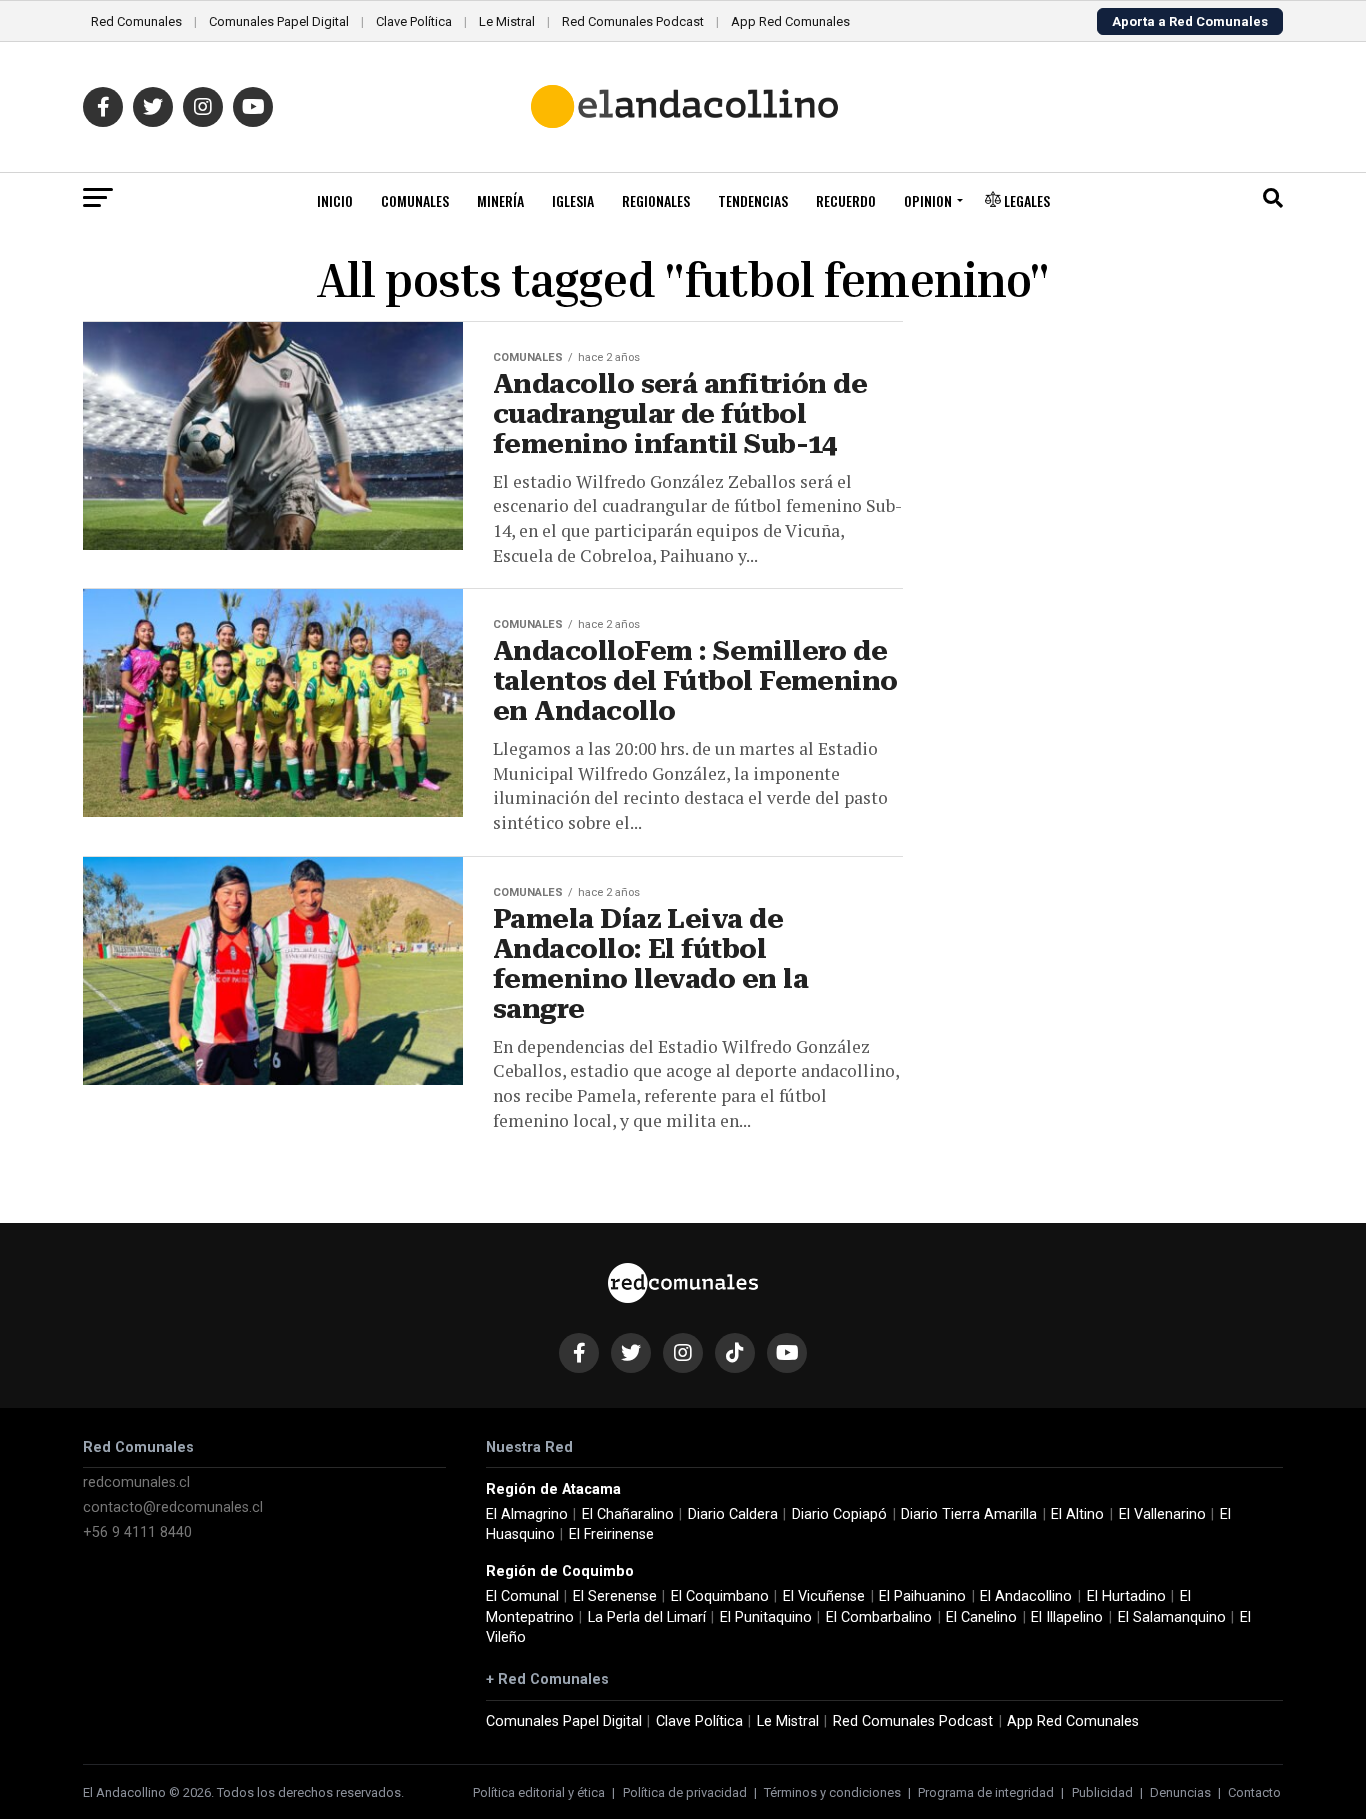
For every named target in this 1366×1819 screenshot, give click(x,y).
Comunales (415, 200)
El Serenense (615, 1596)
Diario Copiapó (839, 1514)
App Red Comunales (790, 21)
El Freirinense (611, 1534)
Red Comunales (136, 21)
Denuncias (1180, 1792)
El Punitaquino (766, 1617)
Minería (500, 200)
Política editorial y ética (539, 1792)
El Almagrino (527, 1514)
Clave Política (414, 21)
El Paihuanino (922, 1596)
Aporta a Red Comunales (1190, 21)
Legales (1025, 200)
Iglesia (573, 200)
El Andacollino (1026, 1596)
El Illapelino (1067, 1617)
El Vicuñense (824, 1596)
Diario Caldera (733, 1514)
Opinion (928, 200)
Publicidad (1102, 1792)
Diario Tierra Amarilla (969, 1514)
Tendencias (753, 200)
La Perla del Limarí (647, 1617)
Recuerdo (846, 200)
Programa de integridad (986, 1792)
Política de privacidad (685, 1792)
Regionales (656, 200)
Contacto (1254, 1792)
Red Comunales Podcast (633, 21)
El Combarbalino (879, 1617)
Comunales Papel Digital (279, 21)
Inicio (335, 200)
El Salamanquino (1172, 1617)
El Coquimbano (720, 1596)
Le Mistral (507, 21)
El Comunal (522, 1596)
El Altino (1077, 1514)
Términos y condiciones (832, 1792)
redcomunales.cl (136, 1482)
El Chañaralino (628, 1514)
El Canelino (981, 1617)
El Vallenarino (1162, 1514)
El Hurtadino (1126, 1596)
